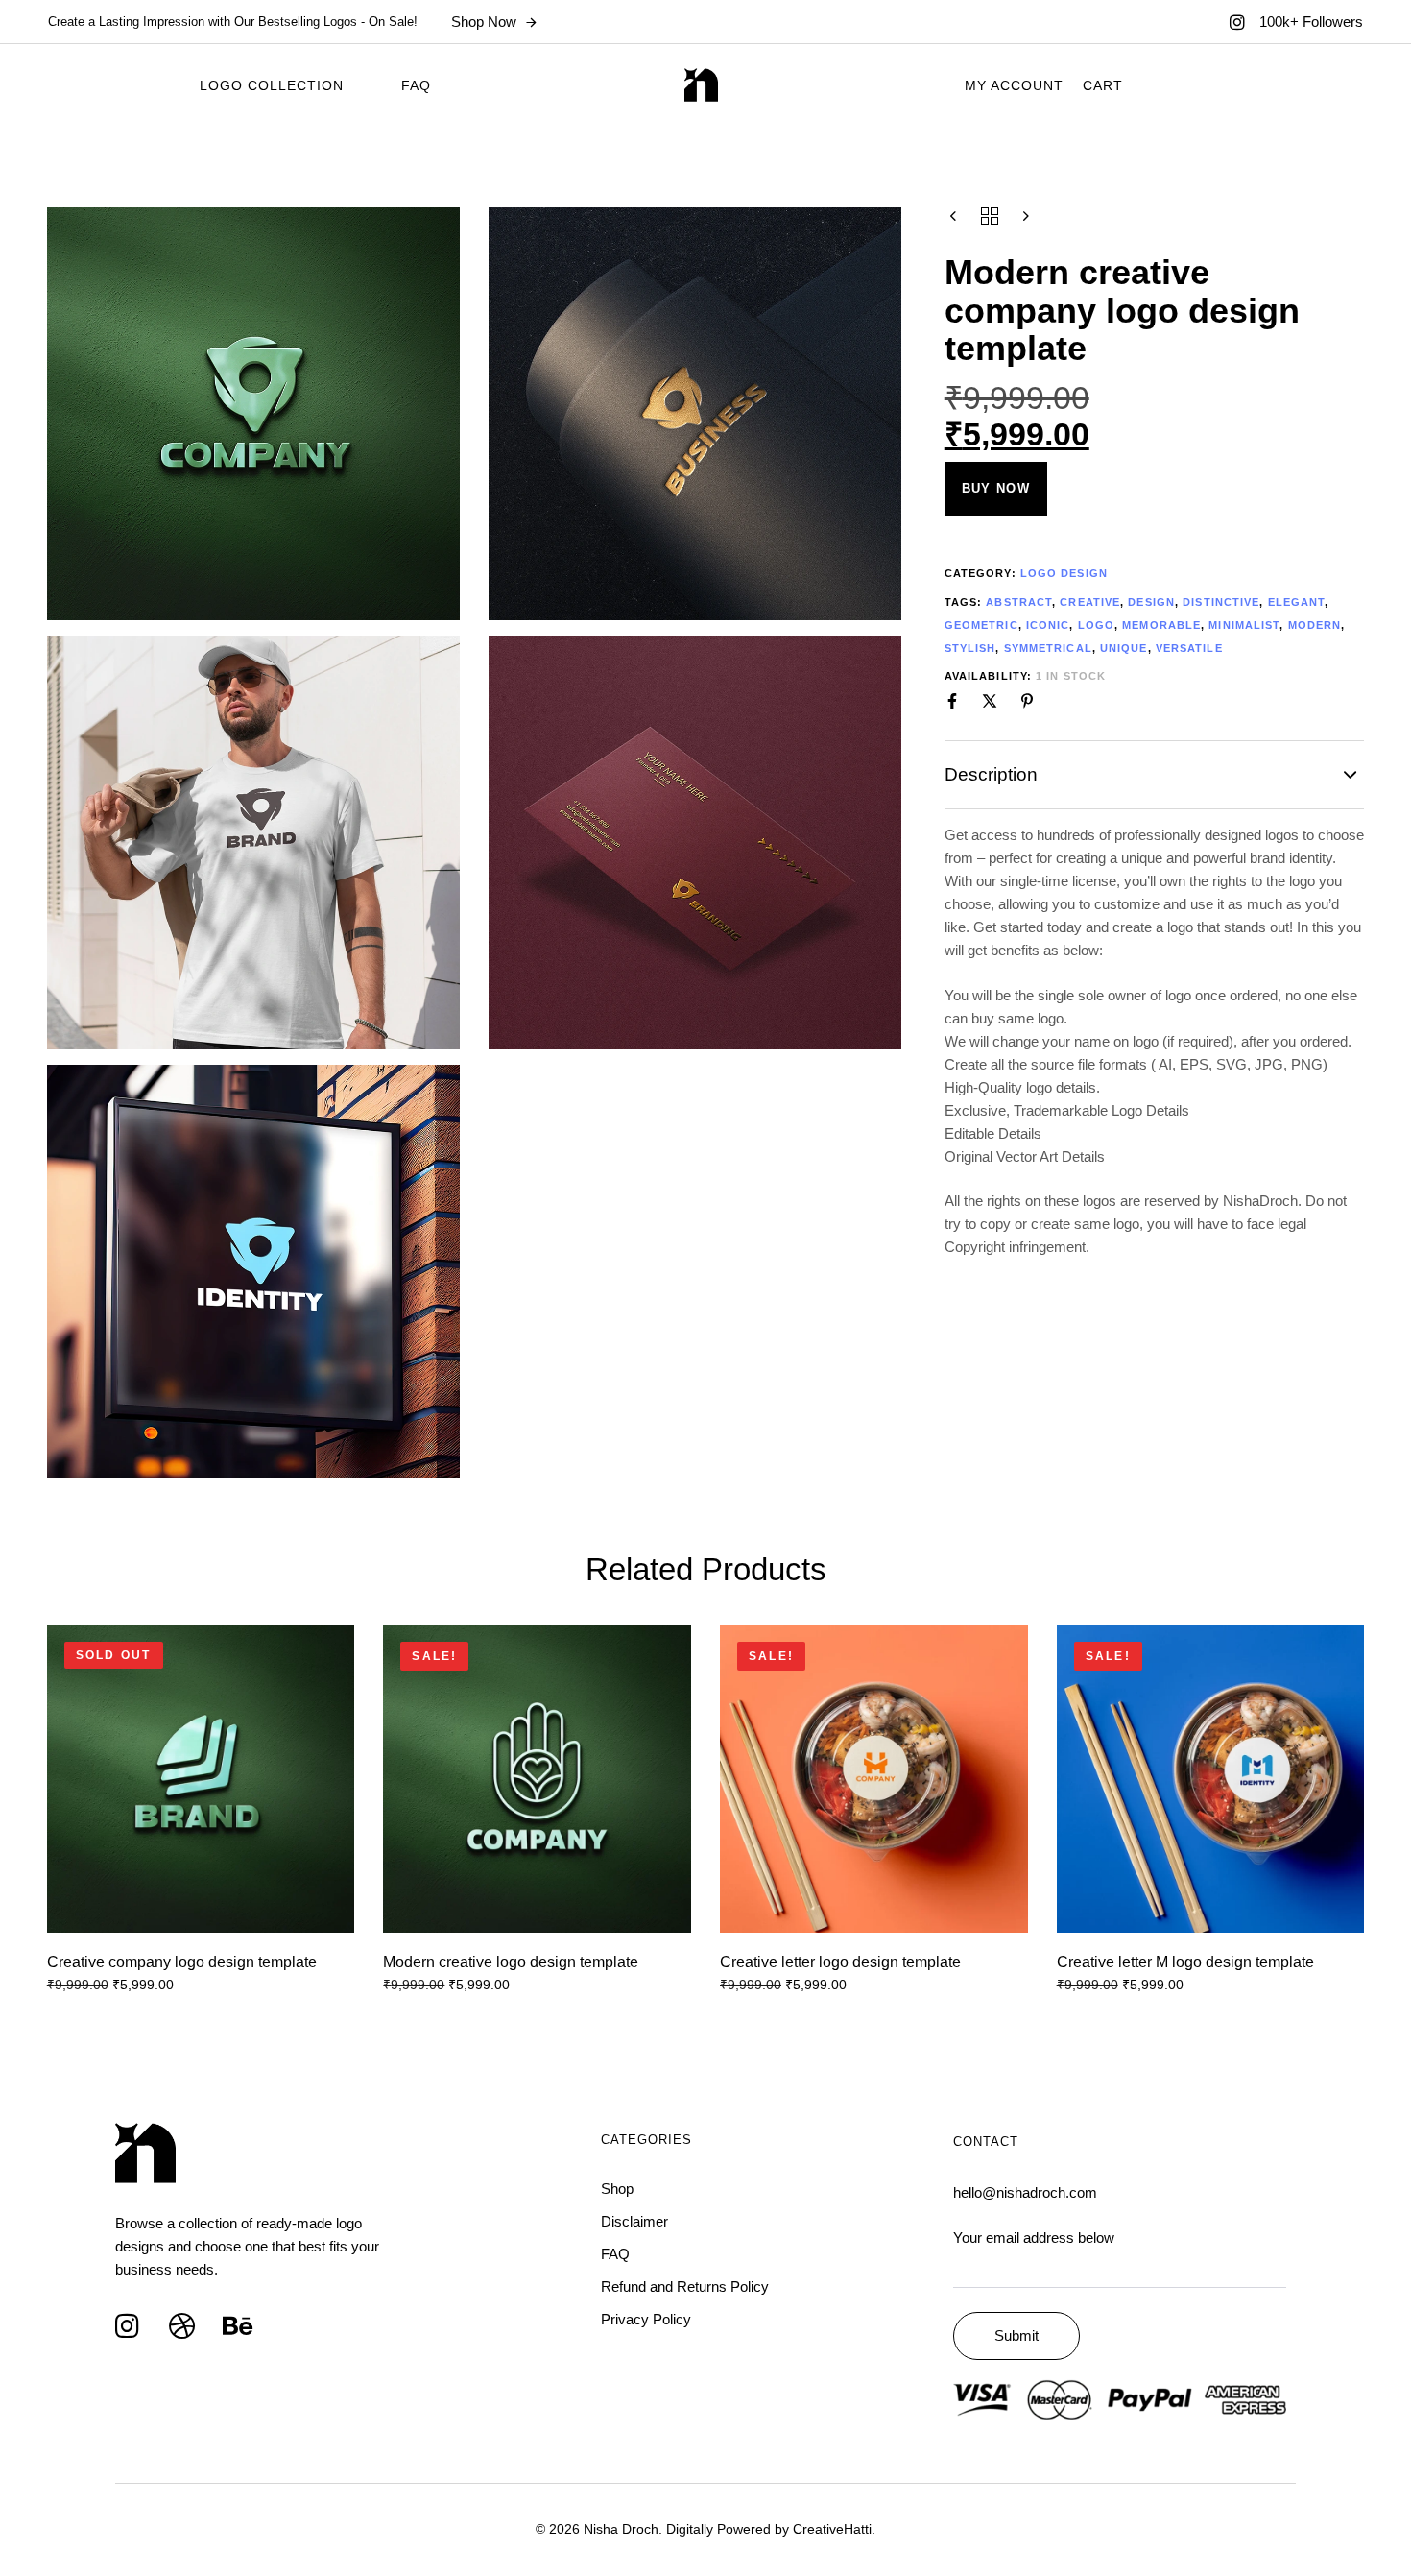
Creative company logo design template (182, 1962)
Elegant (1297, 602)
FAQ (416, 85)
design (1151, 602)
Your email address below (1034, 2238)
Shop (617, 2189)
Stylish (970, 648)
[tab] (1155, 775)
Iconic (1048, 625)
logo (1096, 625)
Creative (1090, 602)
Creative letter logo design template (840, 1962)
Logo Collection (272, 85)
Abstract (1019, 602)
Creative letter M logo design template (1185, 1962)
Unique (1124, 648)
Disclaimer (634, 2221)
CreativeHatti (832, 2529)
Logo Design (1064, 573)
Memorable (1161, 625)
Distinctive (1221, 602)
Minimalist (1244, 625)
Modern (1315, 625)
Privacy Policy (646, 2319)
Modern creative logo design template (511, 1962)
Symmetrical (1048, 648)
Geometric (981, 625)
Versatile (1189, 648)
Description (991, 774)
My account (1014, 85)
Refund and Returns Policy (685, 2287)
